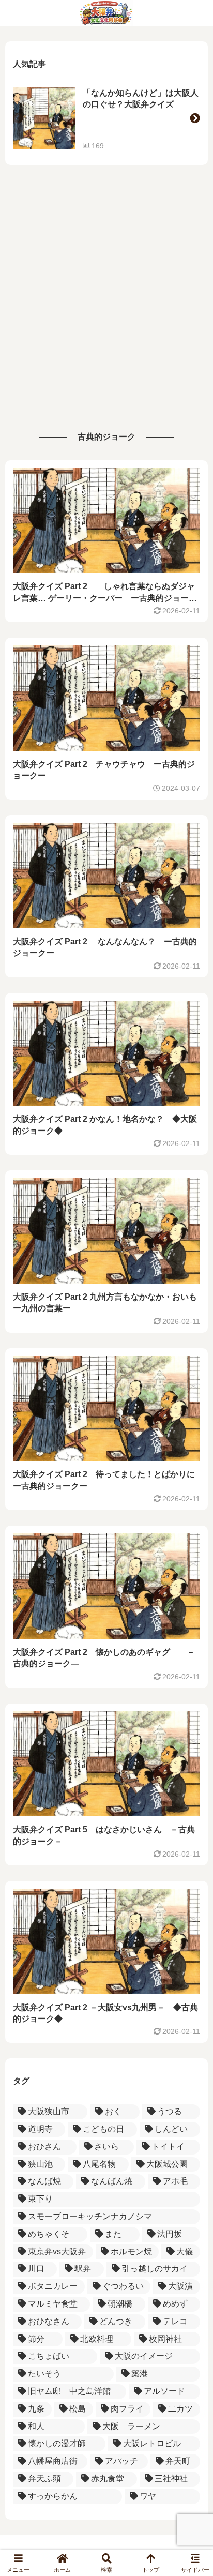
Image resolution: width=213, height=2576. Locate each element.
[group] (106, 118)
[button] (195, 118)
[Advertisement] (106, 303)
